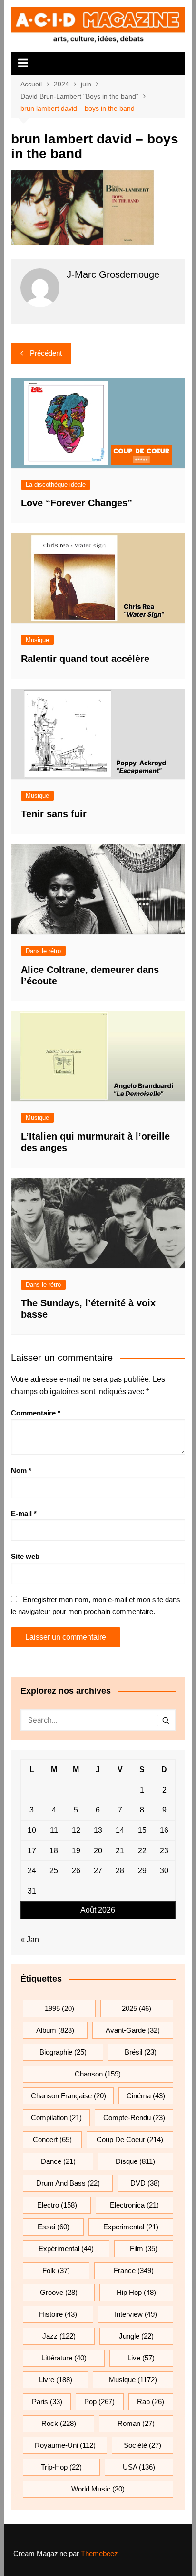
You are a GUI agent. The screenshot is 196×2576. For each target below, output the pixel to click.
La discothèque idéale (56, 485)
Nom (21, 1470)
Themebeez (99, 2553)
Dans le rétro (43, 951)
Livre (56, 2380)
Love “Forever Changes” (77, 503)
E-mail (24, 1514)
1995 (59, 2008)
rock (59, 2423)
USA (139, 2467)
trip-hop (61, 2467)
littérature (64, 2358)
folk (56, 2270)
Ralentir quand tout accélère (85, 659)
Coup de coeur (130, 2139)
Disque (135, 2161)
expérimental (66, 2249)
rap (151, 2401)
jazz (59, 2336)
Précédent (46, 353)
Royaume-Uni (65, 2445)
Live (141, 2358)
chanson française (69, 2096)
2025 (137, 2008)
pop (99, 2401)
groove (59, 2292)
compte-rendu (134, 2118)
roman (136, 2423)
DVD (145, 2183)
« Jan (30, 1939)
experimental (131, 2227)
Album (55, 2030)
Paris (47, 2401)
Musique (37, 640)
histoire (58, 2314)
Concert (52, 2139)
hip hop (136, 2292)
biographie (63, 2052)
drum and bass (68, 2183)
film (144, 2249)
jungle (136, 2336)
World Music (98, 2489)
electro (57, 2205)
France (134, 2270)
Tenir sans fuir (54, 814)
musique (133, 2380)
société (142, 2445)
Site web (25, 1556)
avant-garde (133, 2030)
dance (58, 2161)
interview (136, 2314)
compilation (56, 2118)
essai (54, 2227)
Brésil (141, 2052)
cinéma (146, 2096)
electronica (134, 2205)
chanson (98, 2074)
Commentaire (36, 1413)
